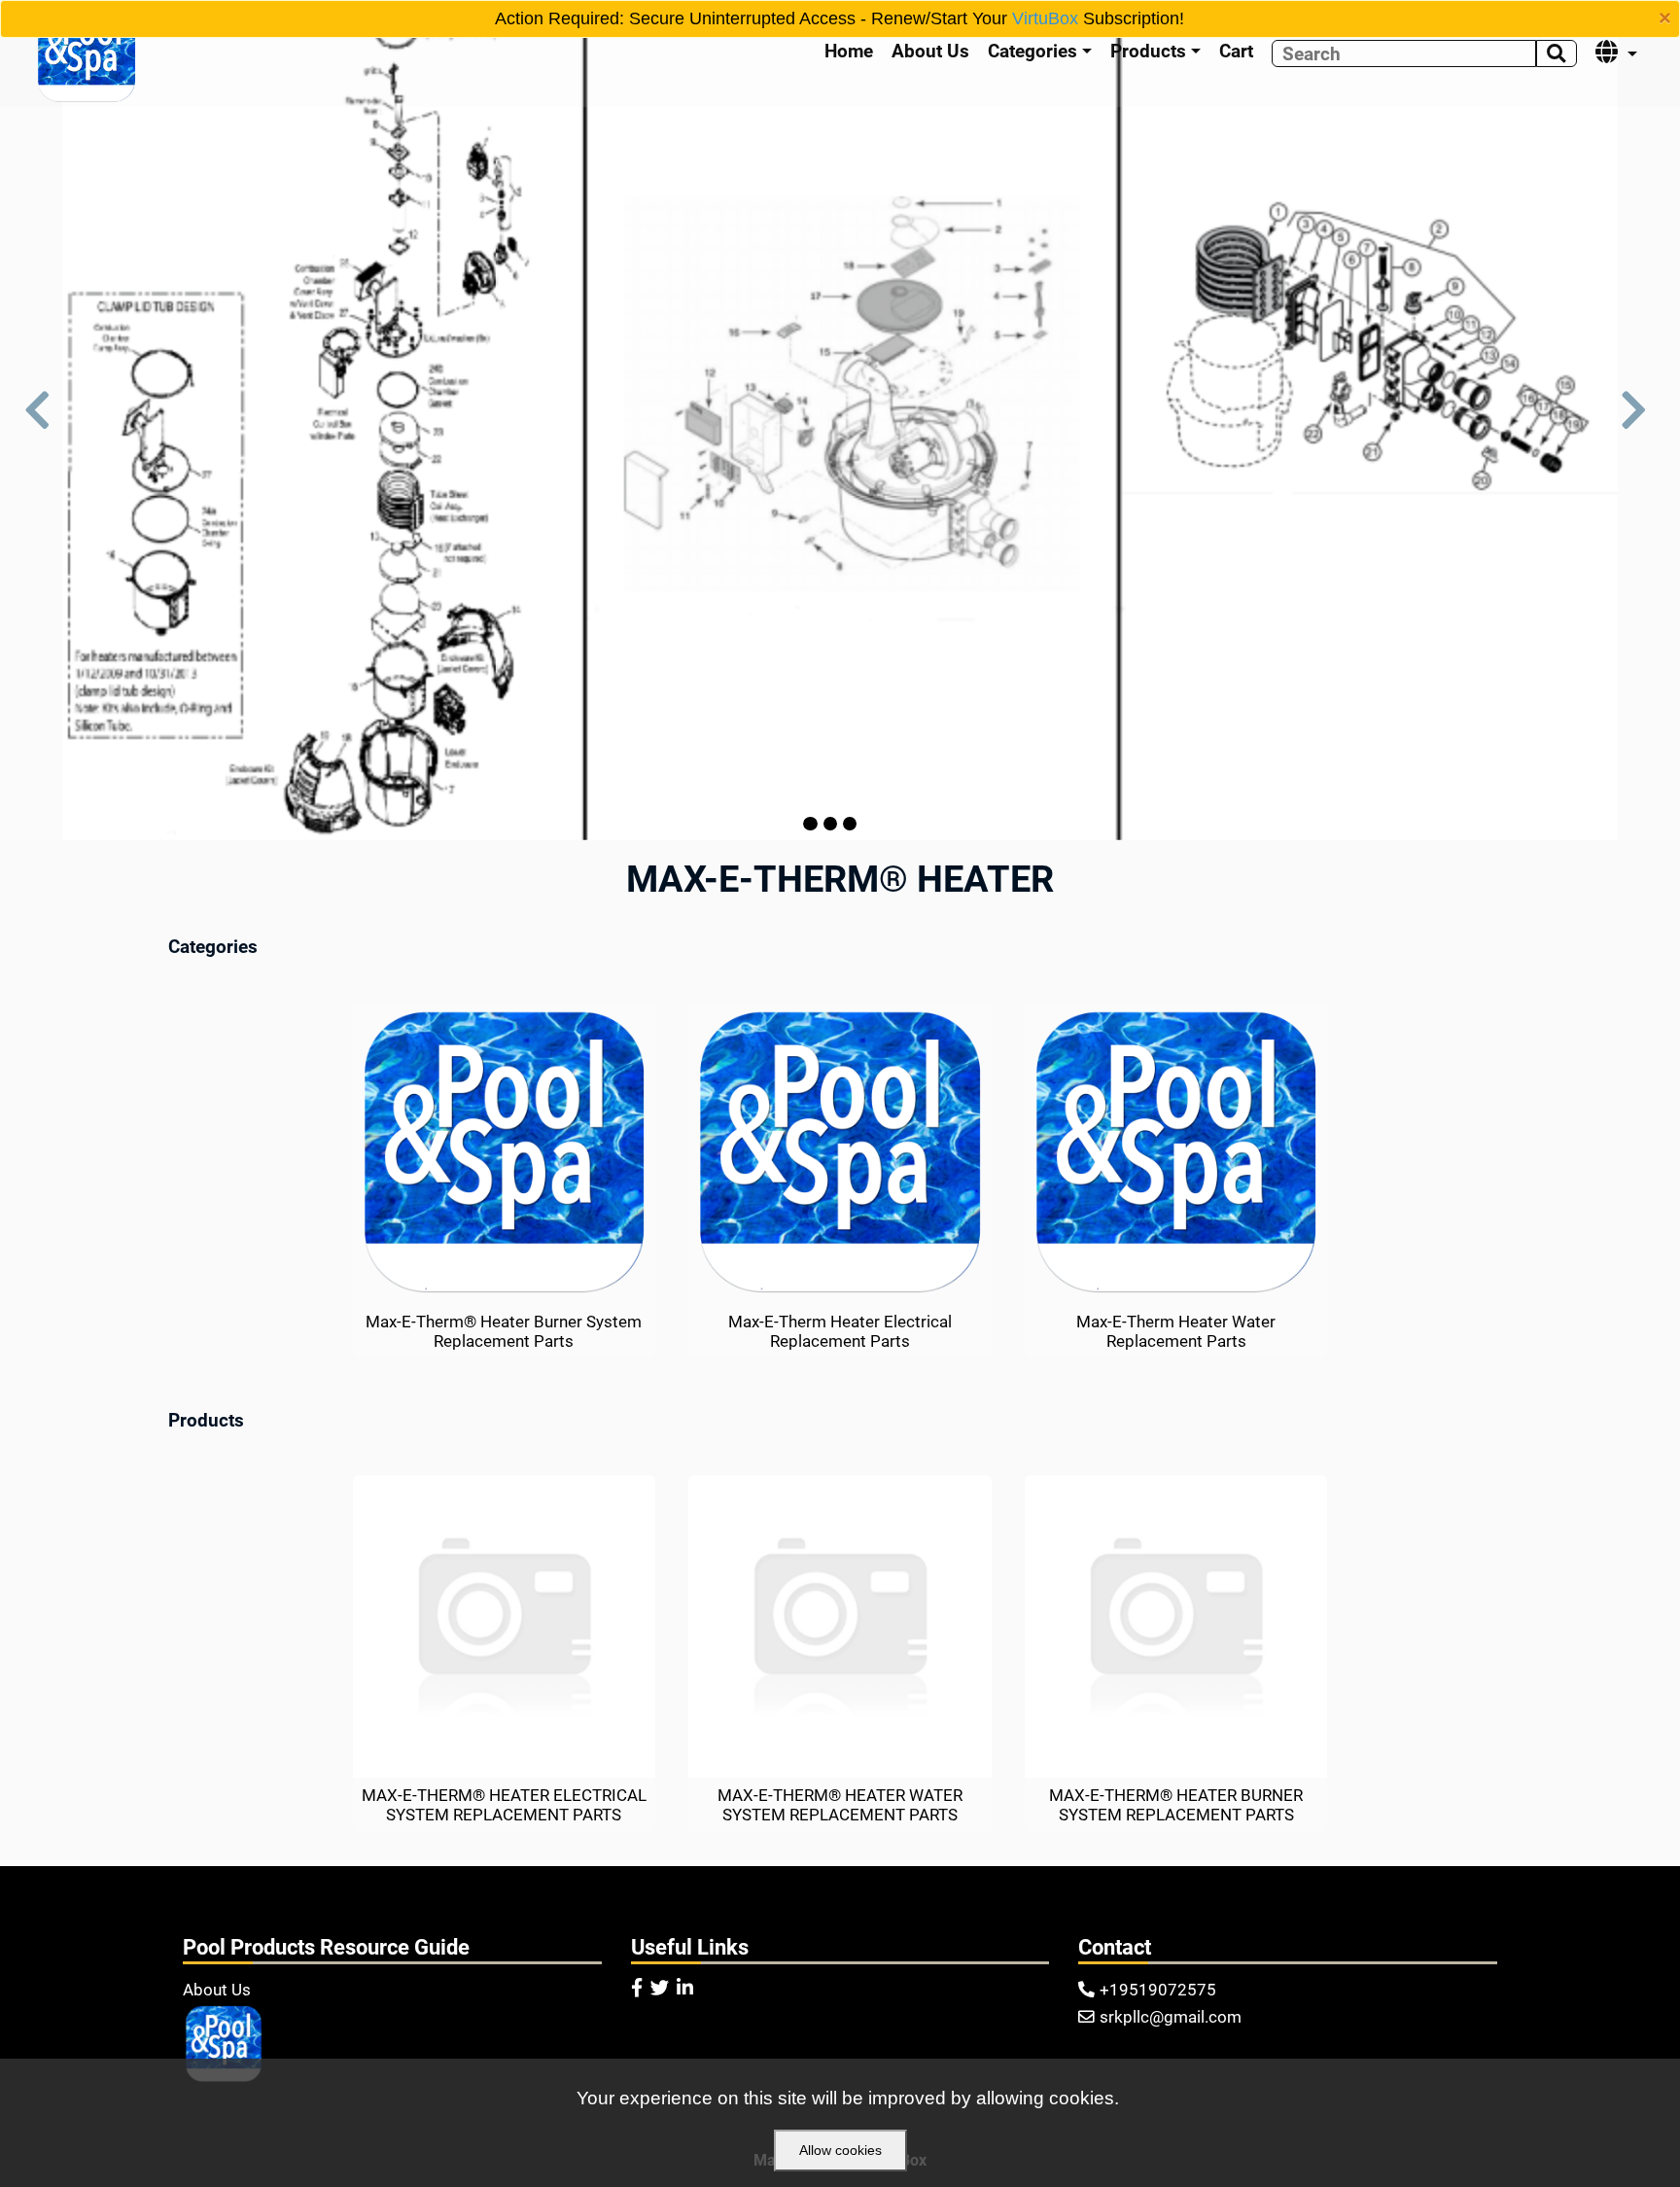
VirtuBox (1045, 18)
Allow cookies (840, 2150)
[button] (42, 421)
